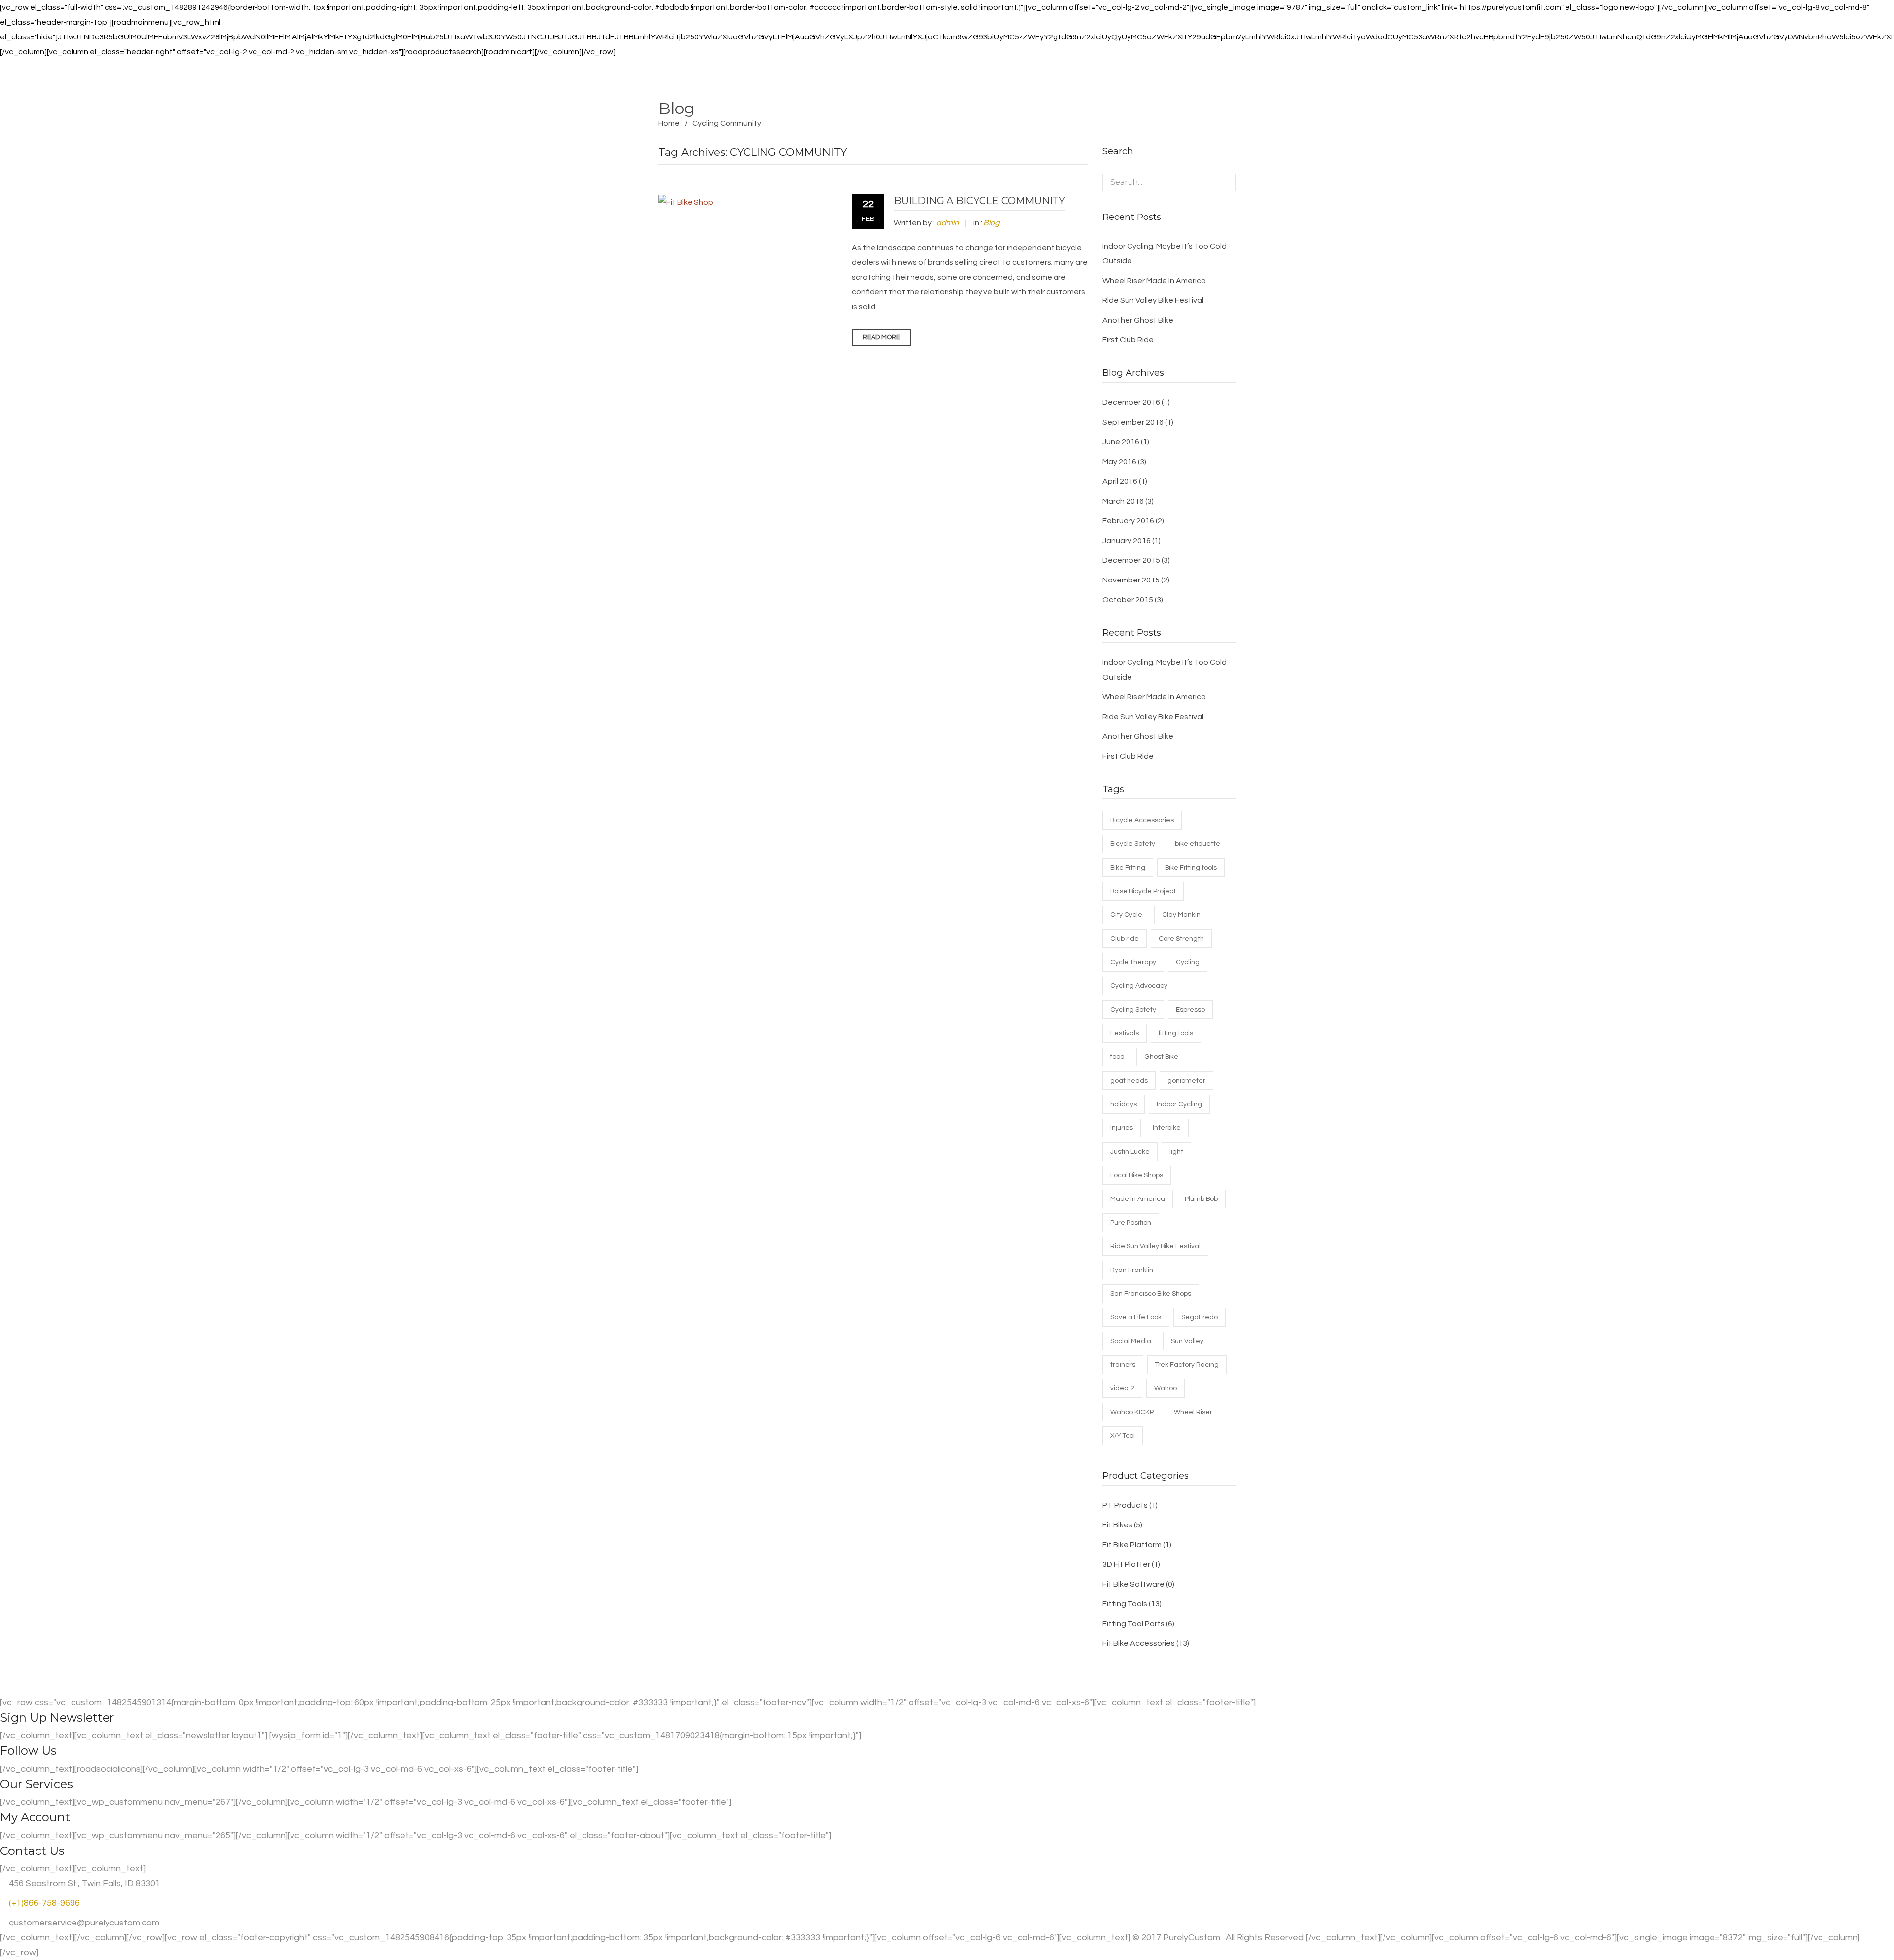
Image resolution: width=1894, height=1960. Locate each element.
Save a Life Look (1136, 1317)
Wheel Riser (1193, 1412)
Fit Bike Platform (1132, 1545)
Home (669, 123)
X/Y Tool (1123, 1436)
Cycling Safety (1133, 1010)
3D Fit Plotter (1126, 1564)
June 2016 (1121, 442)
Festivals (1125, 1033)
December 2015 (1131, 560)
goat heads (1129, 1081)
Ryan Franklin (1132, 1270)
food (1117, 1057)
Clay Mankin (1181, 915)
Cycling (1188, 962)
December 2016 (1131, 402)
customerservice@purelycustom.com (83, 1923)
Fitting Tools (1125, 1604)
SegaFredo (1200, 1317)
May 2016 (1119, 462)
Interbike (1167, 1128)
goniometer (1186, 1081)
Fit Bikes (1117, 1525)
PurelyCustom (1192, 1938)
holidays (1124, 1104)
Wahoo (1166, 1388)
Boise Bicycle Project (1143, 891)
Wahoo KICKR (1132, 1412)
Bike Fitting (1128, 868)
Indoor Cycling (1179, 1104)
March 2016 (1123, 501)
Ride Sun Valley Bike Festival (1153, 300)
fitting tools (1176, 1033)
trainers (1123, 1365)
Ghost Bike (1161, 1057)
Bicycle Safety (1133, 844)
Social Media (1131, 1341)
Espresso (1190, 1010)
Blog (992, 223)
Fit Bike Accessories (1139, 1643)
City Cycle (1126, 915)
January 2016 (1127, 541)
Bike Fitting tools (1191, 868)
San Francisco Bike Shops (1151, 1294)
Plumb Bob (1201, 1199)
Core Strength (1181, 939)
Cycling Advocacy (1139, 986)
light (1176, 1152)
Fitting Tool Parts (1133, 1624)
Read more (881, 337)
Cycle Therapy (1133, 962)
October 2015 (1128, 600)
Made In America (1138, 1199)
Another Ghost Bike (1138, 320)
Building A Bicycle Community (980, 201)
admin (947, 223)
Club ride (1125, 939)
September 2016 (1133, 422)
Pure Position (1131, 1223)
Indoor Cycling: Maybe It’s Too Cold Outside (1165, 254)
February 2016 (1128, 521)
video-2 (1122, 1388)
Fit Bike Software (1133, 1584)
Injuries (1122, 1128)
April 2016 (1120, 481)
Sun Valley (1187, 1341)
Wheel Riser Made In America (1154, 281)
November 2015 (1131, 580)
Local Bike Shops (1137, 1175)
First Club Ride (1128, 340)
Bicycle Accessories (1142, 820)
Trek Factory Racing (1187, 1365)
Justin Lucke (1130, 1152)
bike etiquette (1198, 844)
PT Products (1125, 1505)
